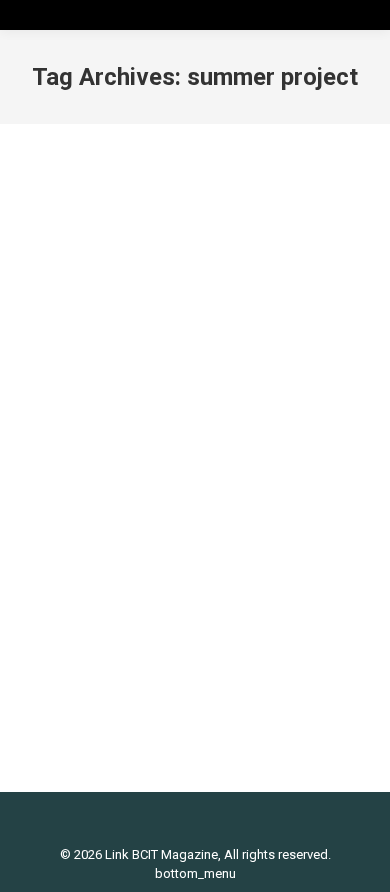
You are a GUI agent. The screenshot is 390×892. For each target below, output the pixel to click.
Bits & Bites (78, 459)
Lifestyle (141, 459)
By (101, 477)
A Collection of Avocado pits (177, 426)
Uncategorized (215, 459)
